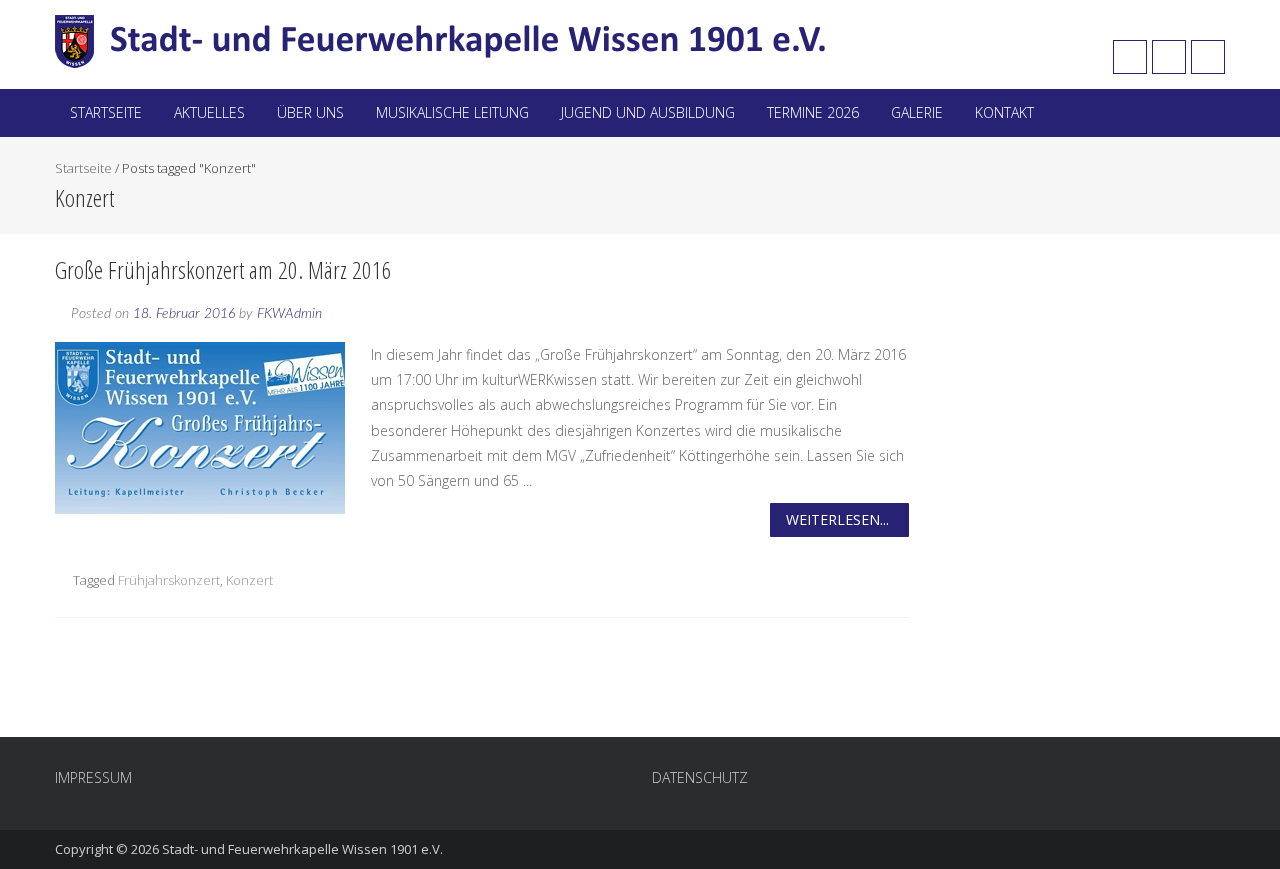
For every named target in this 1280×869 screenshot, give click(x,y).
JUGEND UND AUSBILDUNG (648, 112)
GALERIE (917, 112)
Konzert (249, 580)
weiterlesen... (837, 519)
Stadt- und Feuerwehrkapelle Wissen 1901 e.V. (302, 849)
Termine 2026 (813, 112)
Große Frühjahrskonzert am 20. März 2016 (223, 269)
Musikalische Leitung (452, 112)
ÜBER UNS (310, 112)
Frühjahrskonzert (169, 580)
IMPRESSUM (93, 777)
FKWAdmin (289, 314)
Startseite (83, 168)
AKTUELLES (209, 112)
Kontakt (1004, 112)
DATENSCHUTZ (700, 777)
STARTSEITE (106, 112)
